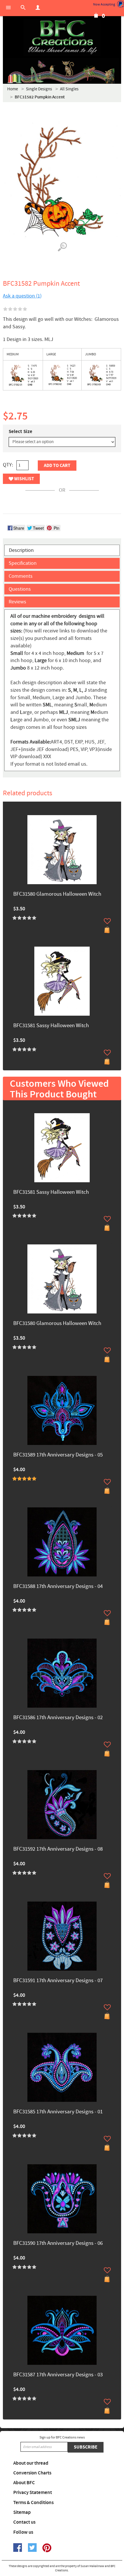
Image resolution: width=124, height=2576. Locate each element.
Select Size (20, 432)
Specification (23, 563)
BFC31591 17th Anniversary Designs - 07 (58, 1981)
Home (13, 89)
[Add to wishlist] (107, 921)
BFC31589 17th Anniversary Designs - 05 (58, 1455)
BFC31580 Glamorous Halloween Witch (57, 894)
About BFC (24, 2483)
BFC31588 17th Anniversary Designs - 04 (58, 1587)
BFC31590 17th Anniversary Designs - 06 (58, 2244)
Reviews (17, 602)
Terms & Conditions (33, 2503)
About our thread (31, 2463)
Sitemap (22, 2512)
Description (21, 550)
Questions (20, 589)
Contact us (24, 2522)
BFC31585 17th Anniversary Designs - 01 (58, 2112)
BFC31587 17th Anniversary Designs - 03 (58, 2375)
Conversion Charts (32, 2473)
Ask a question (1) (22, 296)
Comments (21, 576)
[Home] (62, 37)
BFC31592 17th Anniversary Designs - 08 (58, 1849)
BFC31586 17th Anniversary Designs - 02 (58, 1718)
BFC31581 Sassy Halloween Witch (51, 1026)
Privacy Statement (33, 2493)
